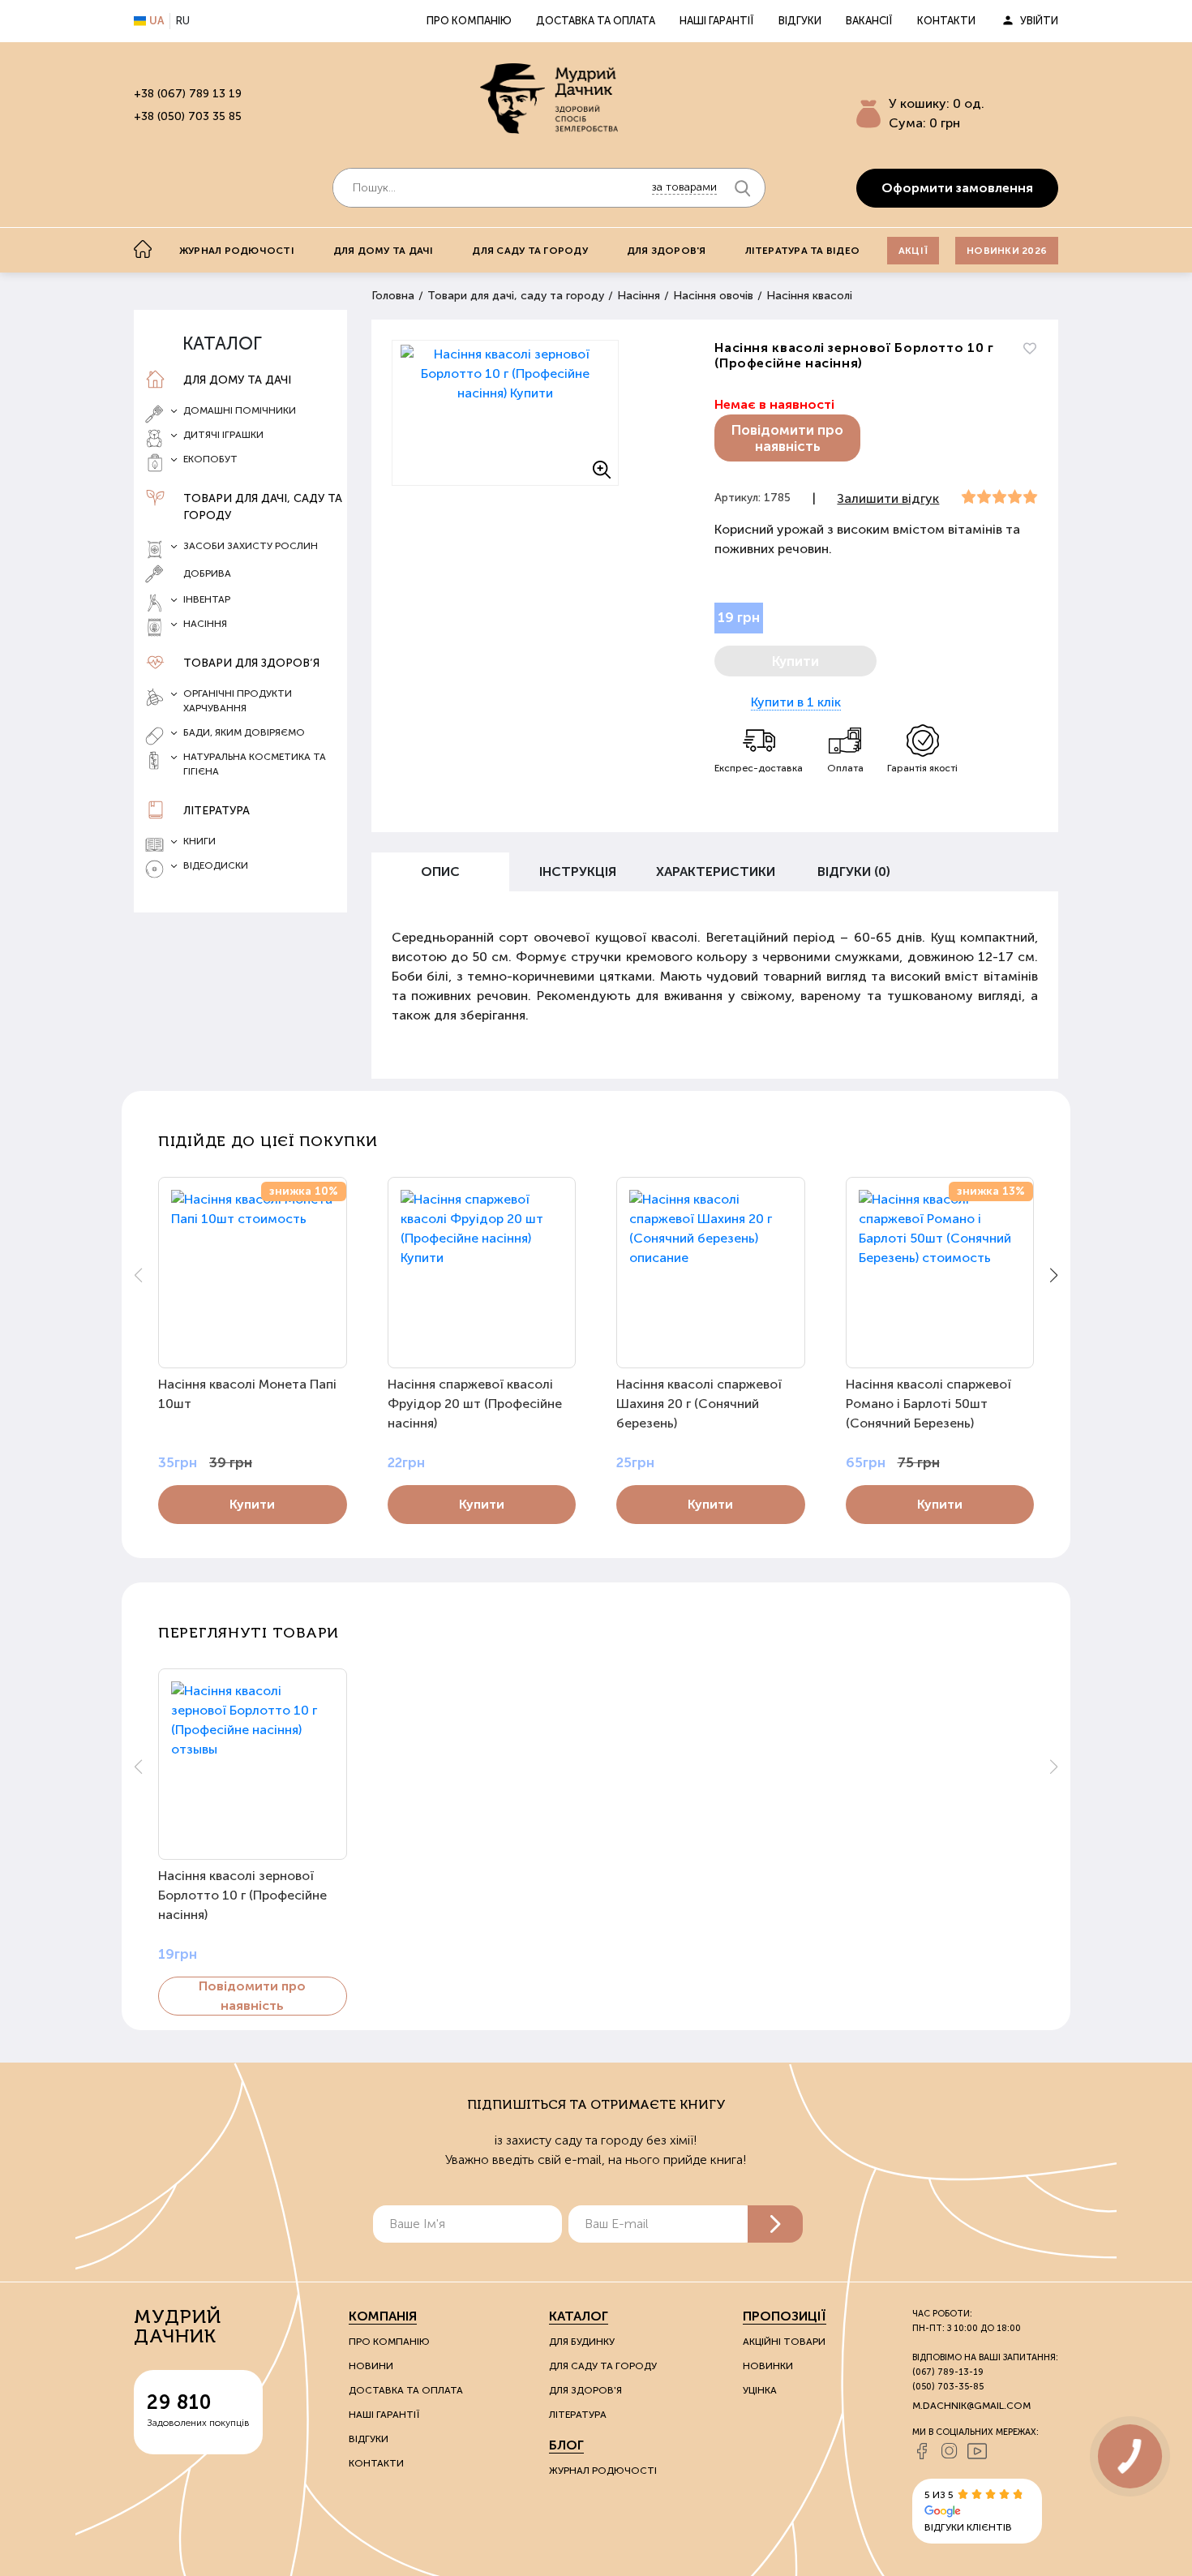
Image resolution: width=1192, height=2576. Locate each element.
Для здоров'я (667, 251)
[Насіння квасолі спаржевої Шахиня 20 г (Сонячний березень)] (711, 1273)
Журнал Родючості (603, 2471)
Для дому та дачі (384, 251)
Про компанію (469, 21)
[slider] (999, 497)
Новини (371, 2366)
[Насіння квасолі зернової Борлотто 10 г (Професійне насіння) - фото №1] (505, 413)
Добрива (207, 573)
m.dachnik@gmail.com (971, 2406)
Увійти (1039, 21)
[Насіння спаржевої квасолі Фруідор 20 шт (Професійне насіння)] (482, 1273)
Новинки (768, 2366)
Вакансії (869, 21)
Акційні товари (784, 2342)
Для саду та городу (530, 251)
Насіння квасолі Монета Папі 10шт (247, 1394)
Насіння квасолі (809, 296)
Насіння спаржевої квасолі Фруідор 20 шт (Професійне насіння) (475, 1404)
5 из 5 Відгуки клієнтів (968, 2511)
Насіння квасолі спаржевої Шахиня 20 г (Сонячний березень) (699, 1404)
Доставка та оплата (596, 21)
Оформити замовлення (957, 188)
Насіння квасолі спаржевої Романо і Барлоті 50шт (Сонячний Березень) (928, 1404)
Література (217, 811)
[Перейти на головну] (549, 98)
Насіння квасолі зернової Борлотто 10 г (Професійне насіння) (242, 1895)
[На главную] (143, 249)
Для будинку (582, 2342)
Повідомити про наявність (787, 438)
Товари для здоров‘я (251, 663)
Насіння (639, 296)
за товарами (684, 187)
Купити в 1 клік (796, 702)
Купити (252, 1504)
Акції (913, 251)
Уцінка (760, 2390)
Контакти (946, 21)
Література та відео (803, 251)
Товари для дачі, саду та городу (263, 507)
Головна (393, 296)
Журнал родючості (237, 251)
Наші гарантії (717, 21)
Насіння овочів (713, 296)
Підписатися (775, 2224)
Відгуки (800, 21)
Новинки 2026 (1007, 251)
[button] (1054, 1275)
